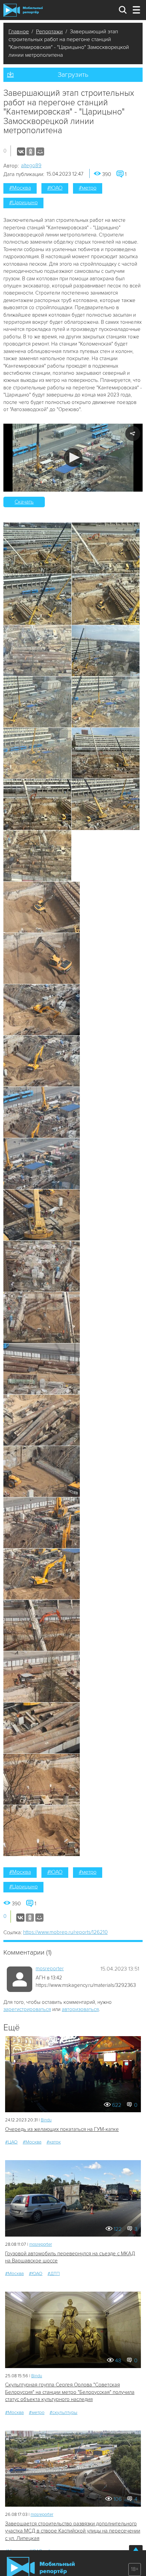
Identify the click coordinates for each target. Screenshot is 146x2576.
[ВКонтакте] (21, 152)
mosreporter (50, 1969)
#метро (88, 188)
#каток (54, 2142)
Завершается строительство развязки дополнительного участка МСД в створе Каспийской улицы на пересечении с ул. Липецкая (73, 2531)
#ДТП (54, 2273)
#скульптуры (63, 2412)
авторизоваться (80, 2009)
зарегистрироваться (27, 2009)
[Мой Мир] (40, 152)
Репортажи (49, 32)
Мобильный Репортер (23, 10)
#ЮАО (55, 188)
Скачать (24, 502)
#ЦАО (11, 2142)
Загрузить (73, 75)
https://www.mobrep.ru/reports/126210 (65, 1932)
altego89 (31, 165)
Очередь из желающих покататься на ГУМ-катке (62, 2129)
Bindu (46, 2120)
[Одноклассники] (31, 152)
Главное (19, 32)
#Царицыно (23, 202)
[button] (73, 457)
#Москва (20, 188)
